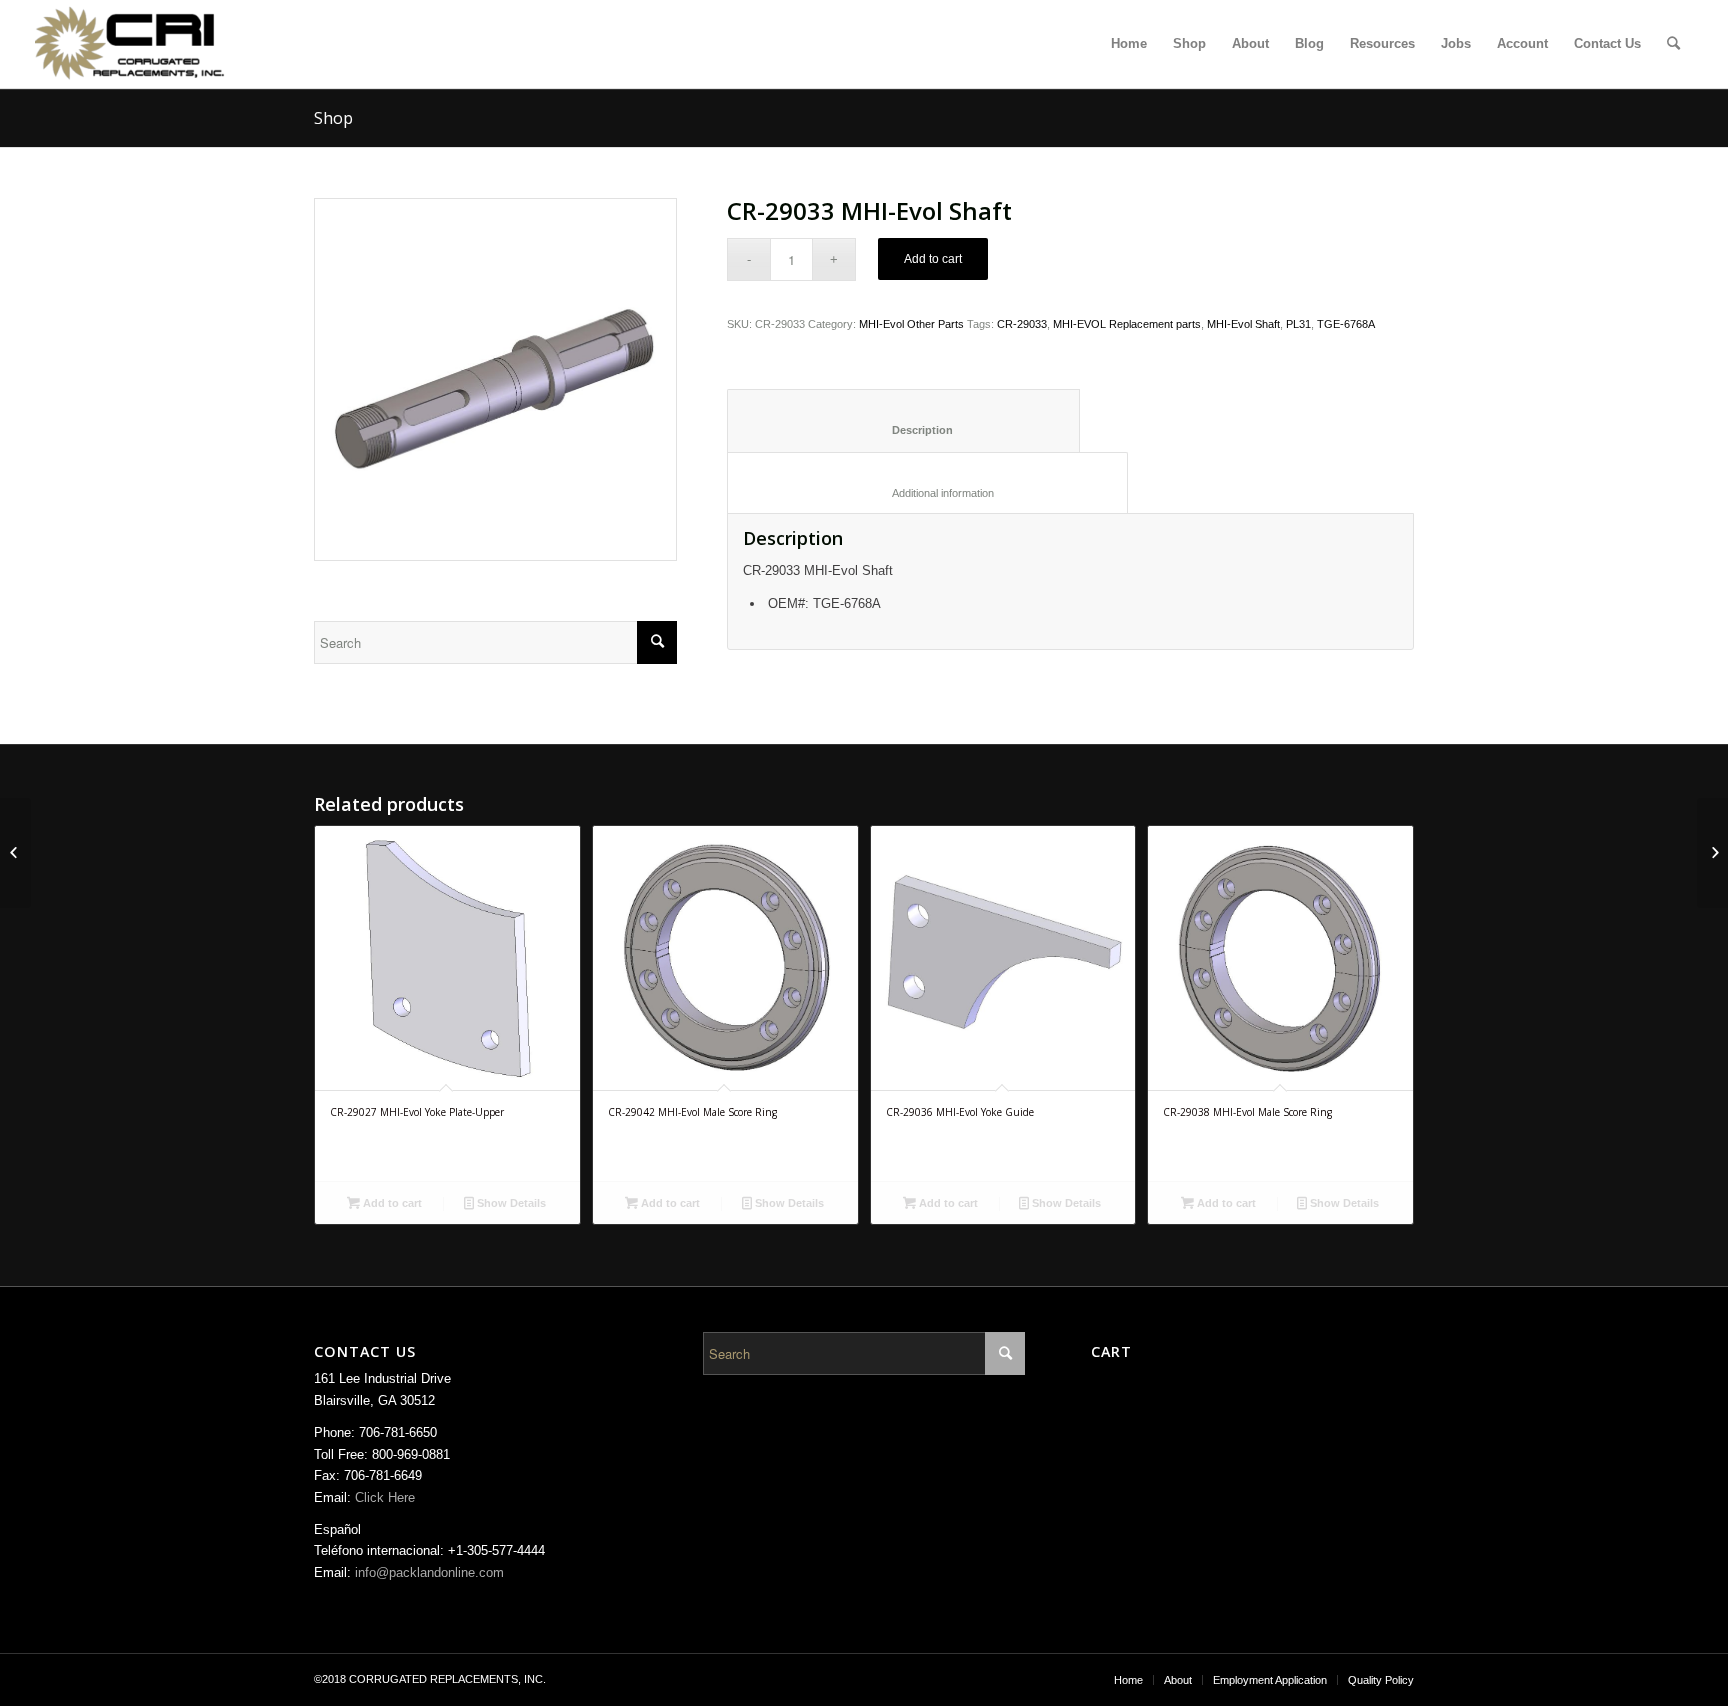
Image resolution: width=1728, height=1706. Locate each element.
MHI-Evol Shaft (1243, 324)
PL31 (1298, 324)
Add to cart (933, 259)
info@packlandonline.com (429, 1572)
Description (904, 430)
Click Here (385, 1497)
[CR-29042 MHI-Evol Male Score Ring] (15, 853)
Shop (333, 118)
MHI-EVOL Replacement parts (1127, 324)
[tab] (903, 420)
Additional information (928, 493)
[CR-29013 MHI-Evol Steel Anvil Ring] (1712, 853)
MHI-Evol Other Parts (911, 324)
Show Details (510, 1203)
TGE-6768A (1346, 324)
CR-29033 (1022, 324)
